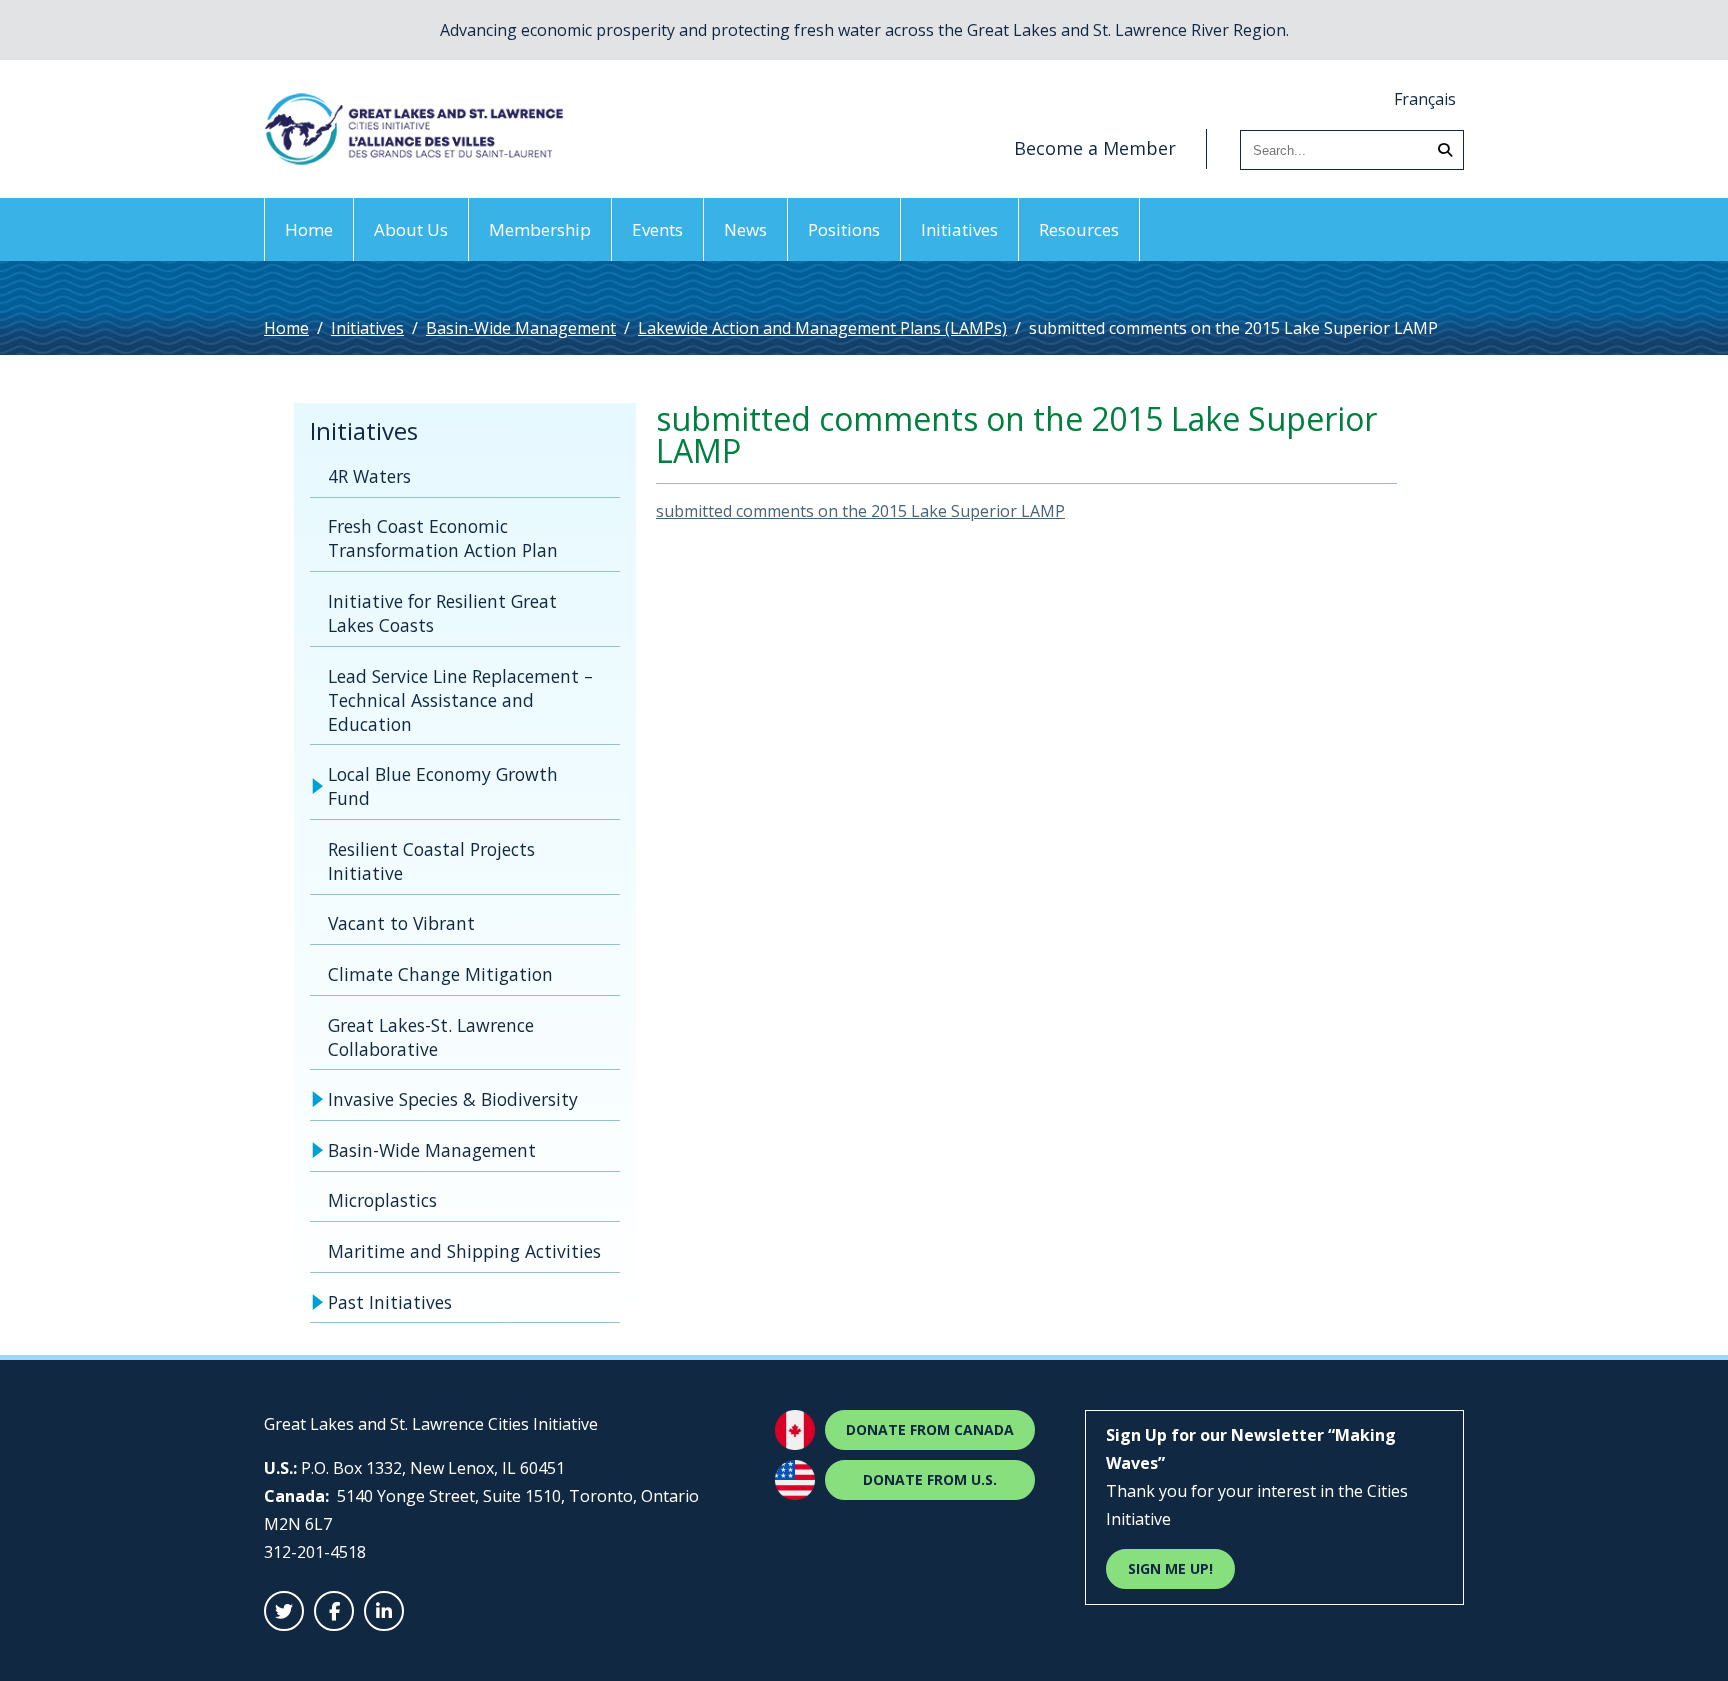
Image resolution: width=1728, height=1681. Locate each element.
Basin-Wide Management (521, 328)
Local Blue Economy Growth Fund (443, 786)
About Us (411, 229)
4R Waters (369, 476)
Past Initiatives (390, 1302)
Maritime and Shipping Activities (464, 1251)
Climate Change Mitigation (440, 974)
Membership (540, 229)
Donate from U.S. (930, 1479)
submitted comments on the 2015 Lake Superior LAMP (860, 511)
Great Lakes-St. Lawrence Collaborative (431, 1037)
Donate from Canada (930, 1429)
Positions (844, 229)
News (745, 229)
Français (1425, 99)
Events (657, 229)
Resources (1079, 229)
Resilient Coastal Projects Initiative (431, 861)
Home (309, 229)
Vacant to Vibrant (401, 923)
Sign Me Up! (1170, 1568)
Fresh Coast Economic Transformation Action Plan (443, 538)
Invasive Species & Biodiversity (453, 1099)
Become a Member (1095, 148)
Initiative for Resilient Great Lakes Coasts (442, 613)
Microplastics (382, 1200)
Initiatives (959, 229)
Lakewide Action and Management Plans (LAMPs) (822, 328)
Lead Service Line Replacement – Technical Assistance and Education (460, 700)
